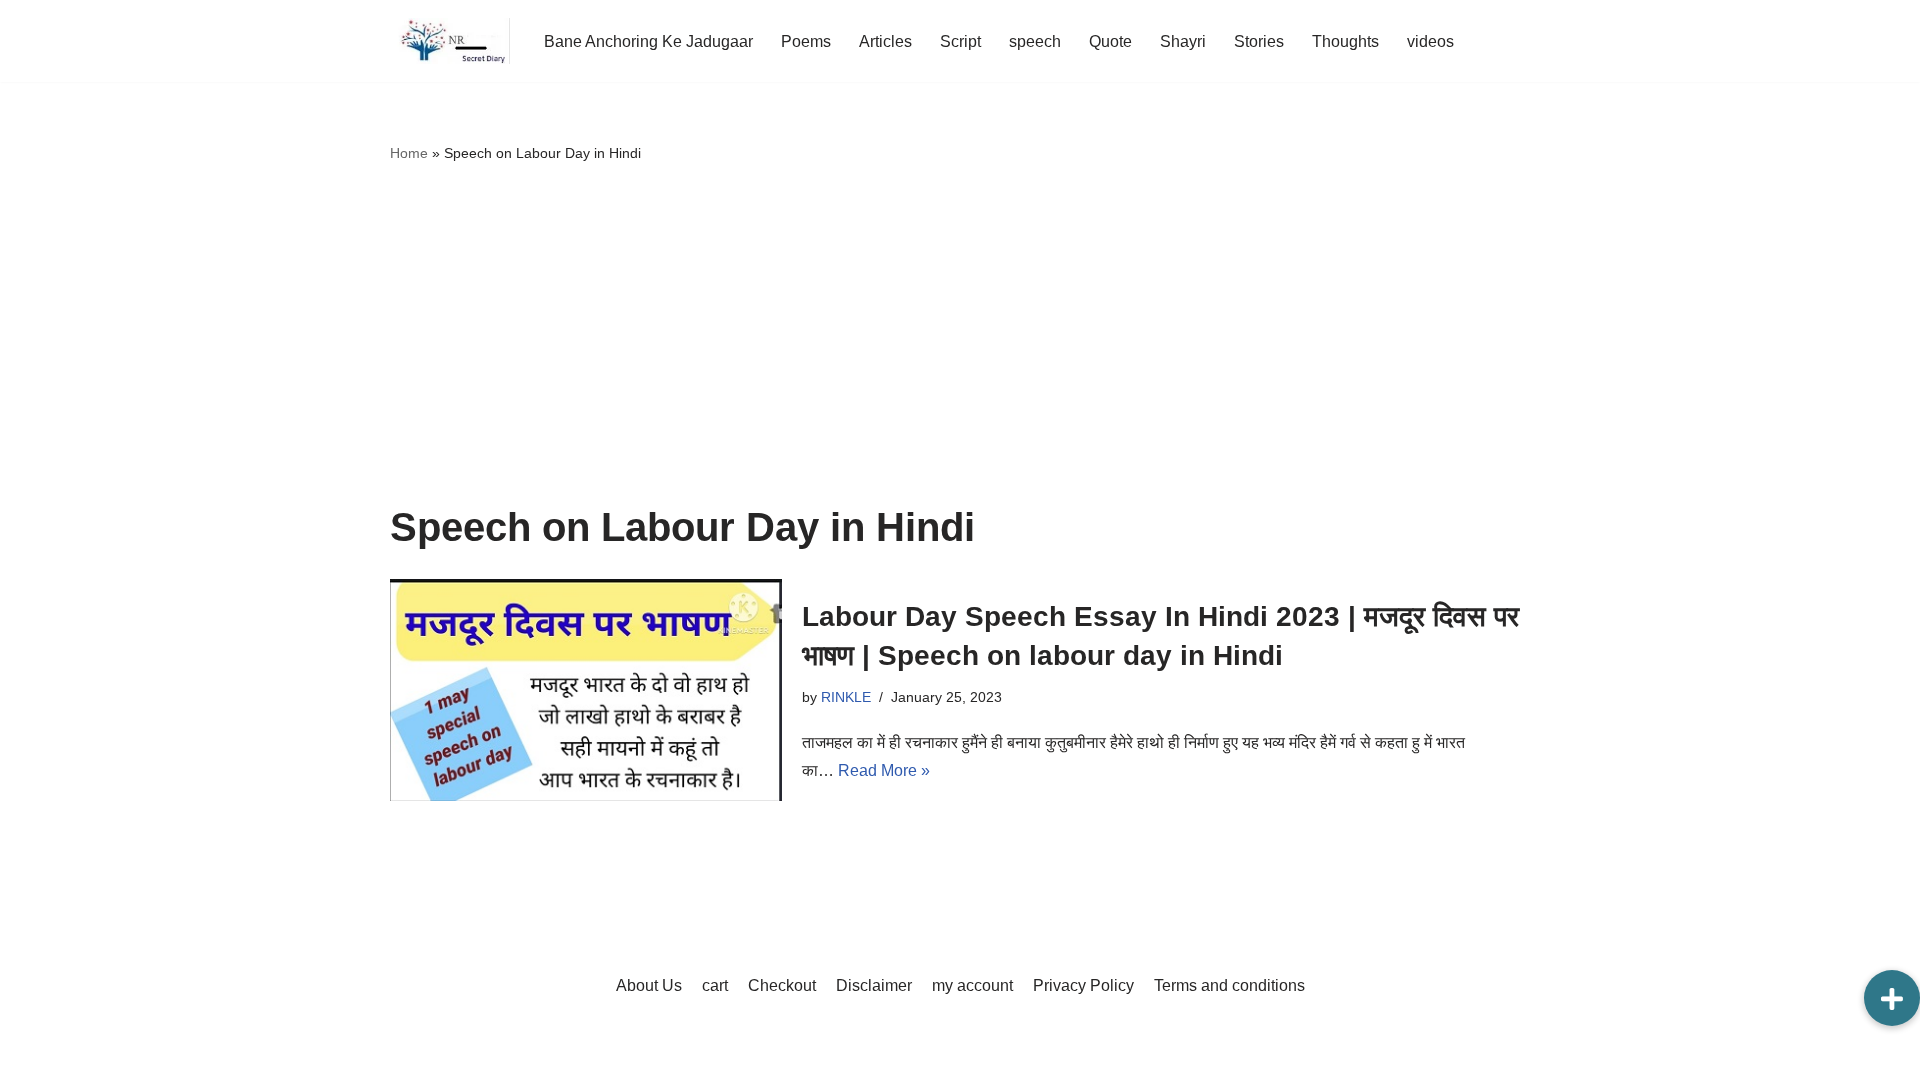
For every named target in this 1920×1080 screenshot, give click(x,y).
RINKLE (846, 697)
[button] (1892, 998)
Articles (885, 41)
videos (1430, 41)
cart (715, 985)
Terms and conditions (1229, 985)
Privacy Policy (1083, 985)
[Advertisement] (960, 335)
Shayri (1183, 41)
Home (409, 153)
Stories (1259, 41)
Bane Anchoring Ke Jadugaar (648, 41)
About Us (649, 985)
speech (1035, 41)
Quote (1110, 41)
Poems (806, 41)
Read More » (884, 770)
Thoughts (1345, 41)
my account (972, 985)
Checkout (782, 985)
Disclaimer (874, 985)
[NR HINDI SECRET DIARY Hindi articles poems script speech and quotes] (450, 41)
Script (960, 41)
